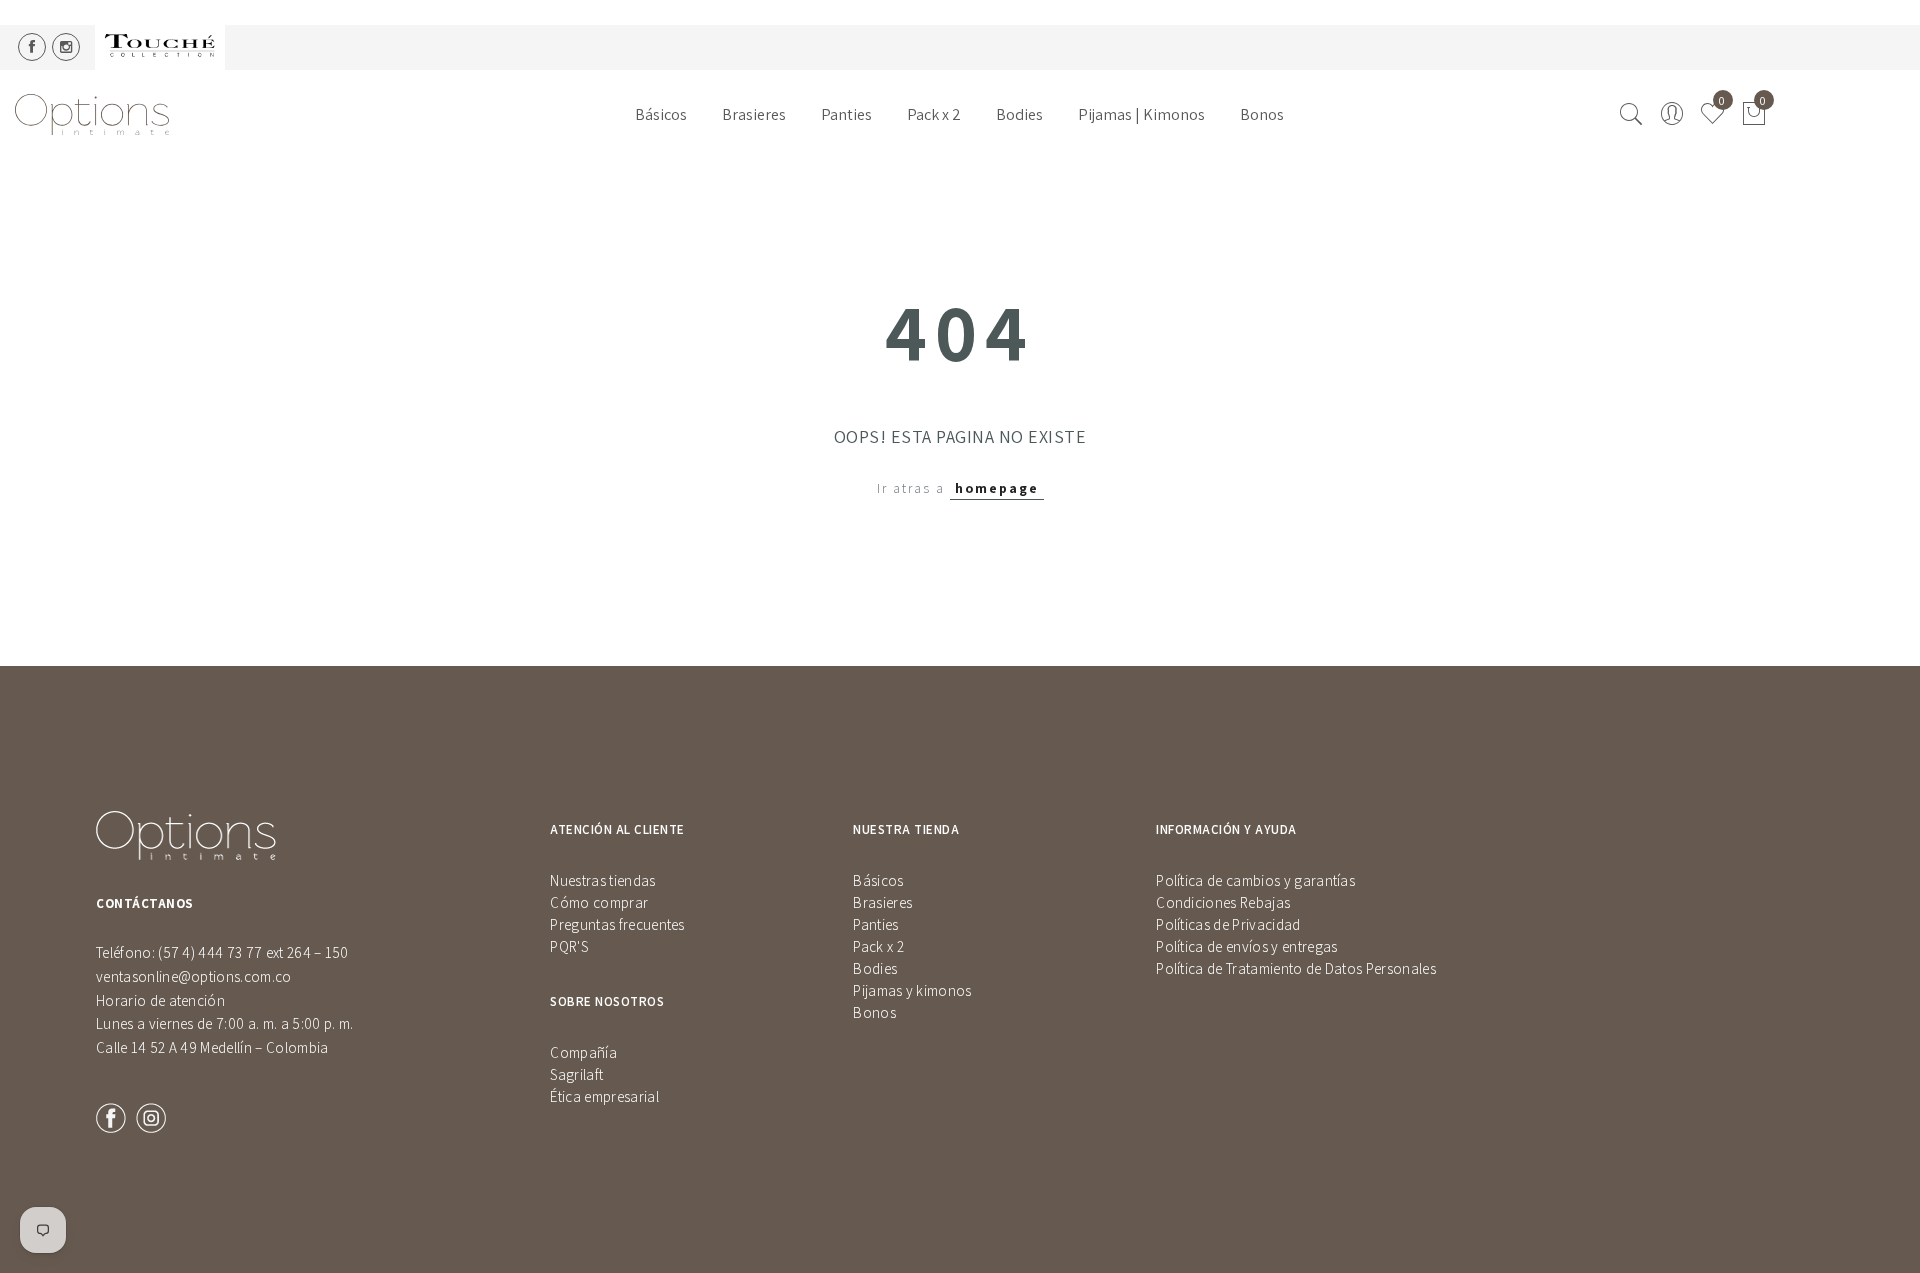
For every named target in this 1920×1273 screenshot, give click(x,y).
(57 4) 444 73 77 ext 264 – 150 (253, 952)
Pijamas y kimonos (912, 990)
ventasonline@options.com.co (194, 976)
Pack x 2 (934, 114)
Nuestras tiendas (602, 880)
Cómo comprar (599, 902)
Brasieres (754, 114)
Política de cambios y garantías (1255, 880)
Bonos (1262, 114)
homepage (997, 488)
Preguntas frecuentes (617, 924)
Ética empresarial (604, 1096)
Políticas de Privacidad (1228, 924)
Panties (846, 114)
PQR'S (569, 946)
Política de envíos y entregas (1246, 946)
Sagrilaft (576, 1074)
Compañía (583, 1052)
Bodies (1019, 114)
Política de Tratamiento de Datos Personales (1296, 968)
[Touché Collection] (160, 47)
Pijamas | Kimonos (1141, 114)
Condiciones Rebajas (1223, 902)
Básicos (661, 114)
